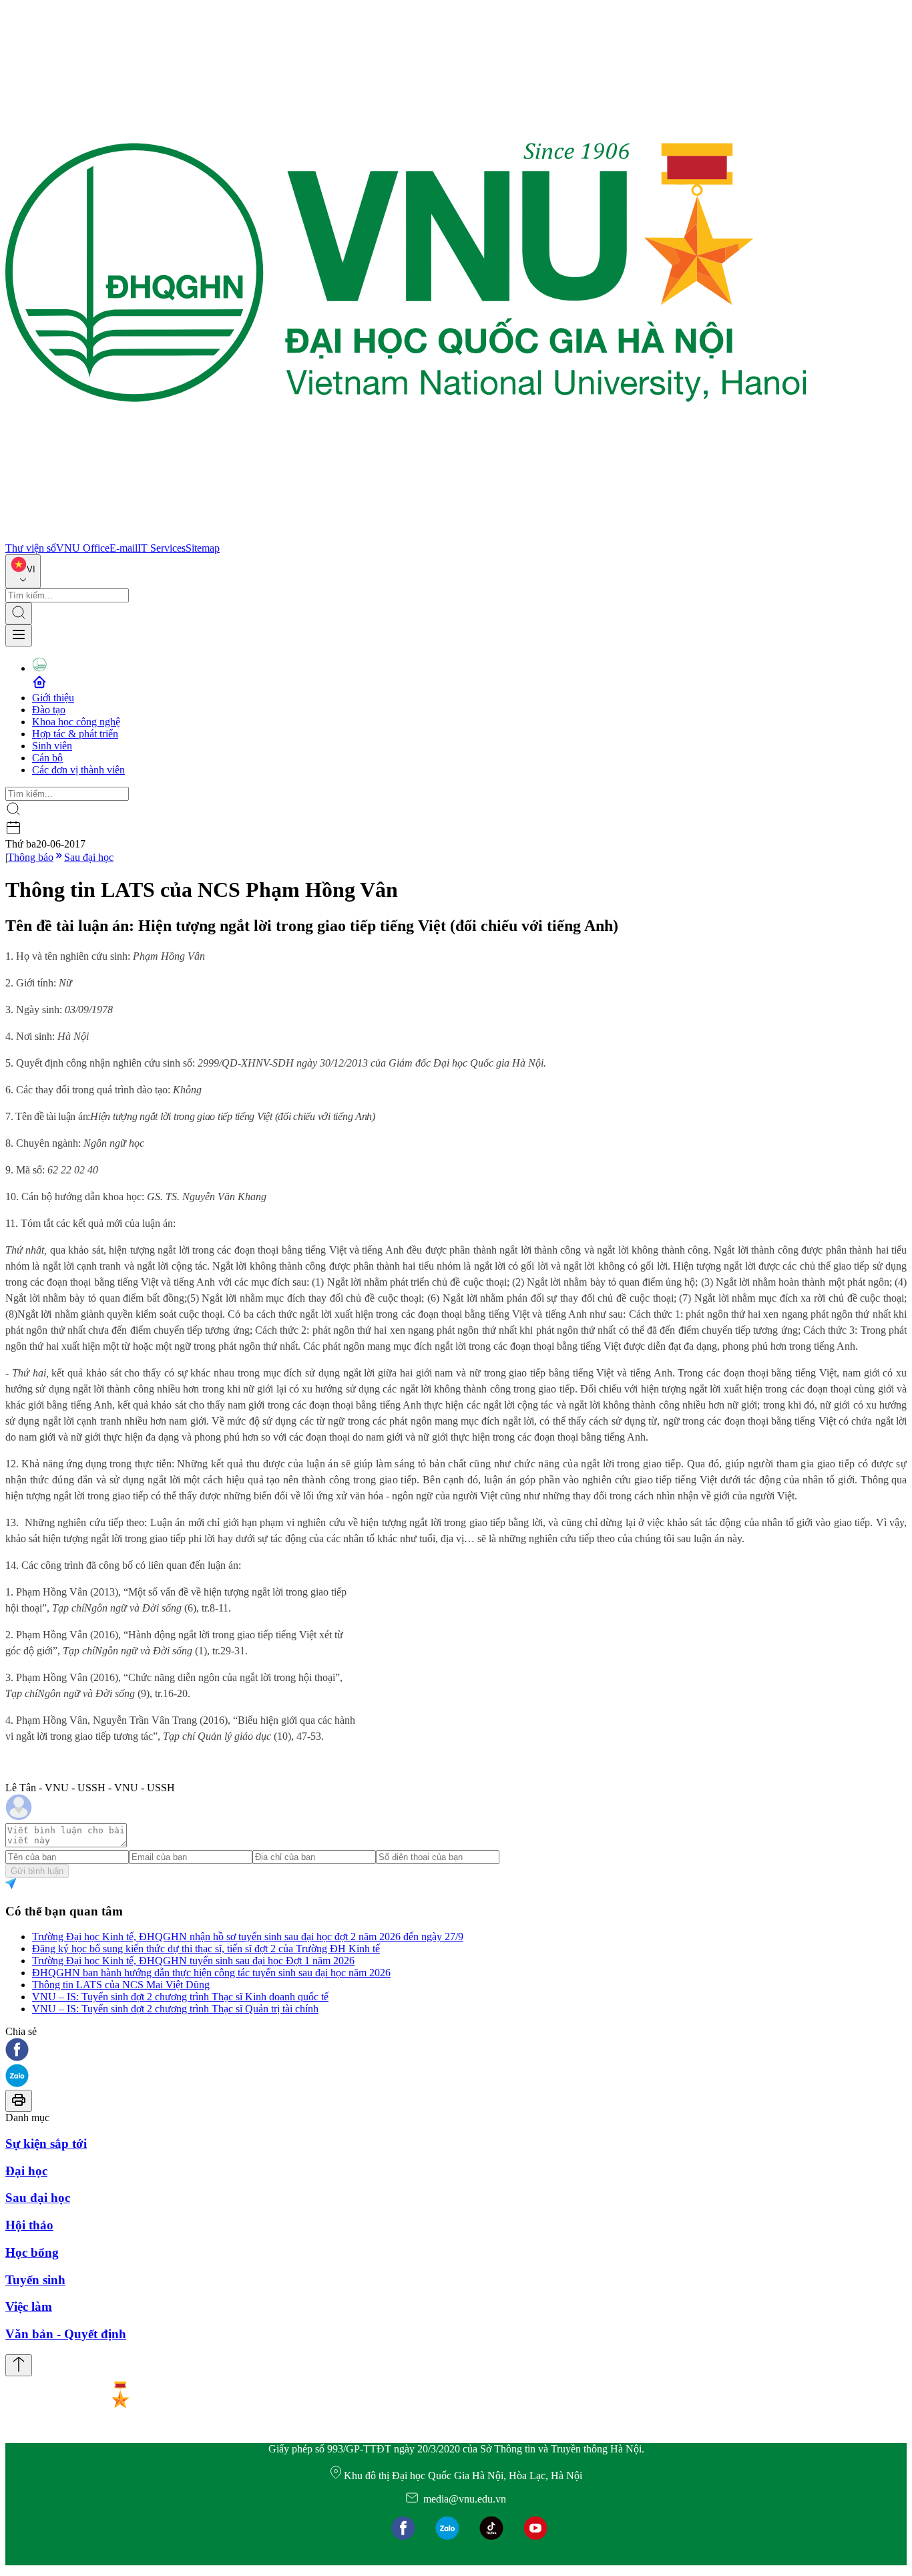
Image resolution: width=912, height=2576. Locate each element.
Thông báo (30, 857)
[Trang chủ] (406, 536)
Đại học (26, 2171)
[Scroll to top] (19, 2365)
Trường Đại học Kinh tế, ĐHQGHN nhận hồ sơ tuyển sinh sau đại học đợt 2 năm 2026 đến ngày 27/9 (248, 1937)
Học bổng (32, 2252)
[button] (456, 2051)
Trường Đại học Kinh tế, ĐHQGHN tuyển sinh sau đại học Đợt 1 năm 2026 (193, 1961)
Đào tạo (49, 710)
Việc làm (29, 2307)
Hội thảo (29, 2225)
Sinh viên (52, 746)
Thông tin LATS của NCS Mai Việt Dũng (121, 1985)
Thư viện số (31, 548)
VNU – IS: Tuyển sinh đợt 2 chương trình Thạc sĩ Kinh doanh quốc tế (180, 1997)
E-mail (124, 548)
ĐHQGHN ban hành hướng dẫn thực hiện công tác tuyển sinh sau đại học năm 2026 (211, 1973)
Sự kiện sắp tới (46, 2144)
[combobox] (23, 571)
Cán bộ (47, 758)
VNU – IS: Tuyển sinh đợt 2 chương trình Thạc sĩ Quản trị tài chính (175, 2009)
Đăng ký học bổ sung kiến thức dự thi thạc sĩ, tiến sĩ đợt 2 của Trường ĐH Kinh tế (206, 1949)
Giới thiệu (53, 698)
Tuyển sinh (35, 2280)
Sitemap (203, 548)
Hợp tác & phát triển (75, 734)
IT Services (162, 548)
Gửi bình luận (37, 1871)
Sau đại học (89, 857)
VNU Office (83, 548)
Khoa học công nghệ (76, 722)
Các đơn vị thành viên (78, 770)
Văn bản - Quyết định (66, 2334)
